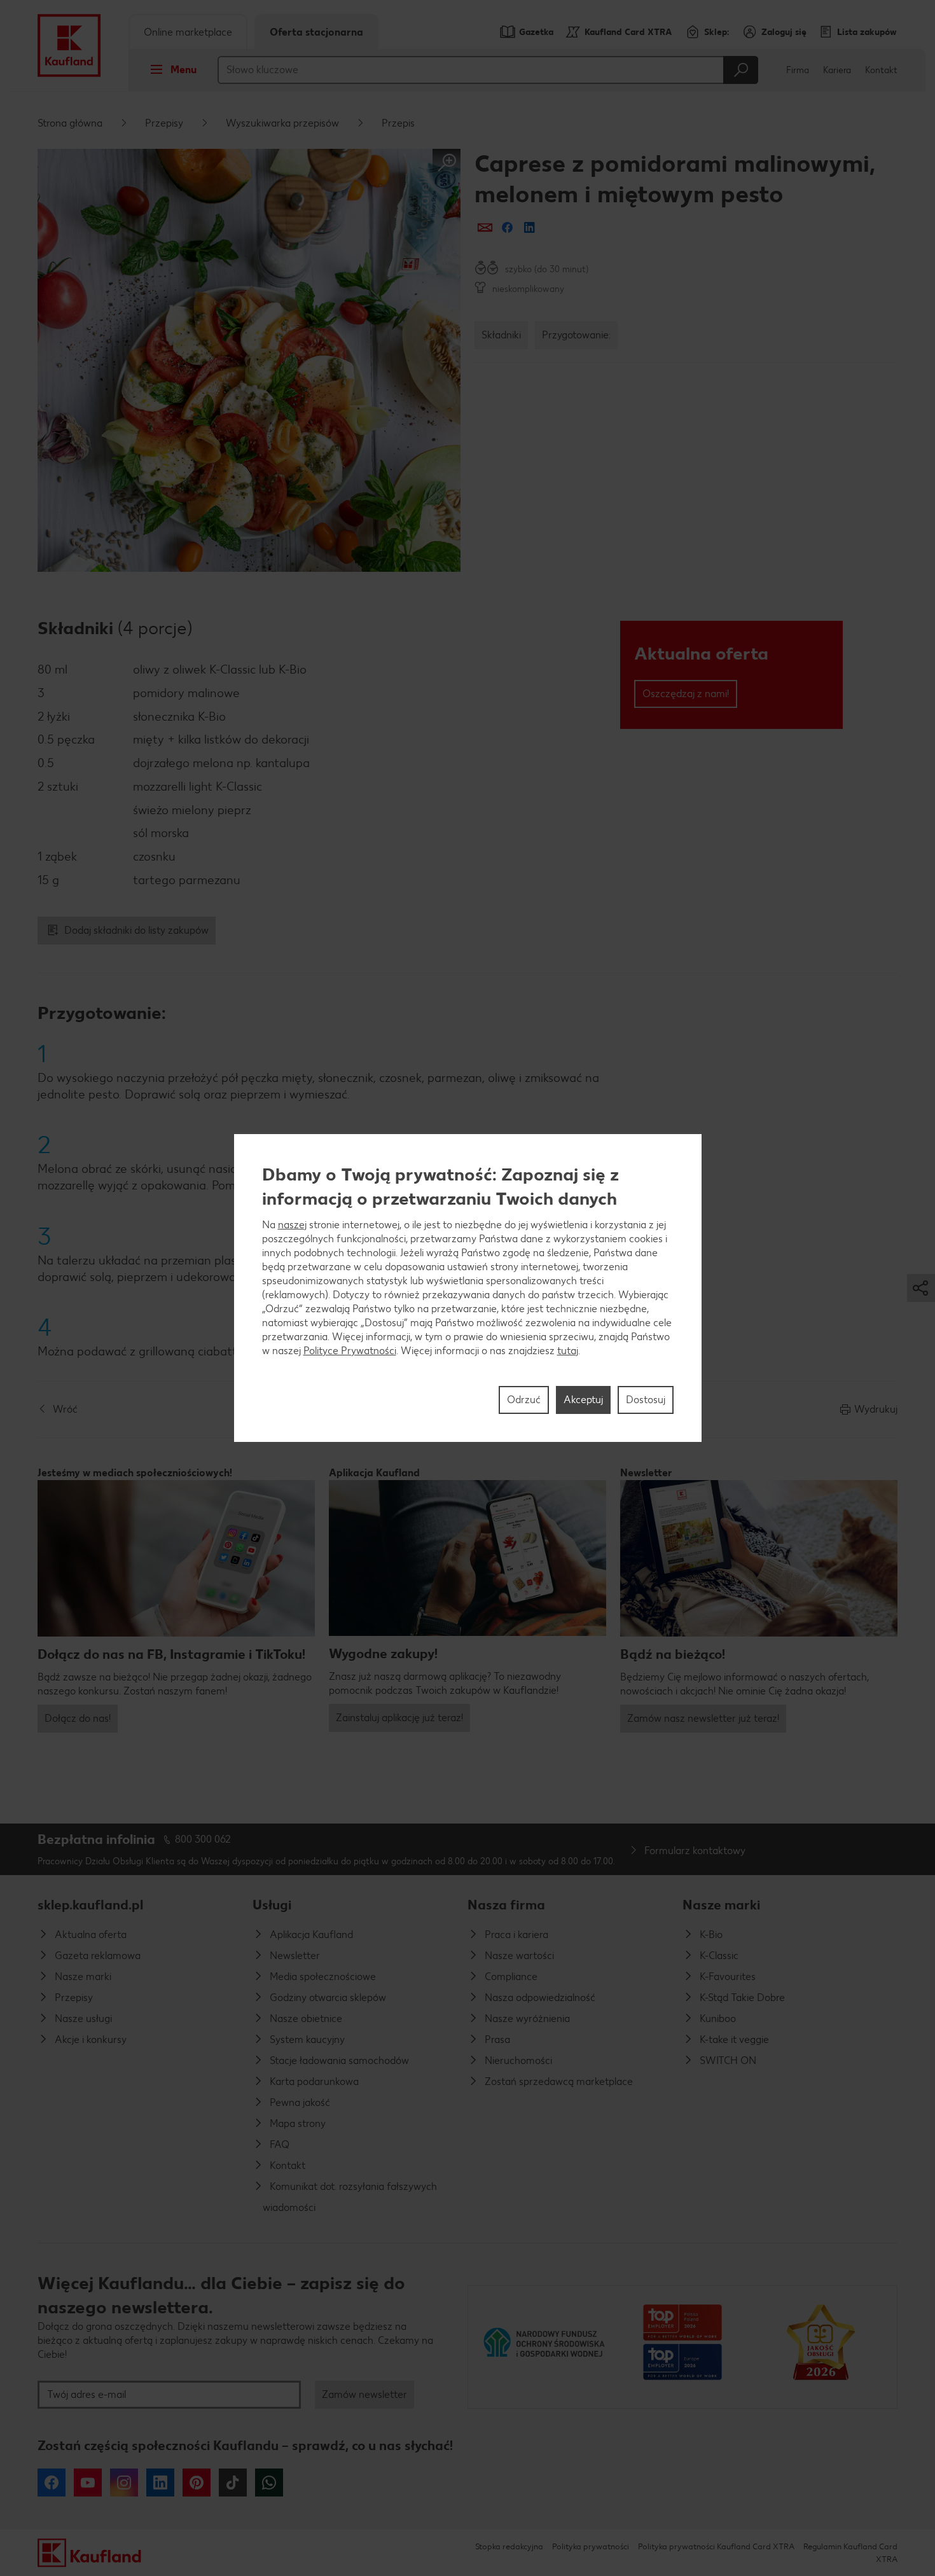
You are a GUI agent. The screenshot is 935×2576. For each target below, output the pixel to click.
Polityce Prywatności (350, 1351)
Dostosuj (646, 1400)
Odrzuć (524, 1400)
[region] (468, 1288)
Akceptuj (583, 1400)
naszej (292, 1225)
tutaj (568, 1351)
